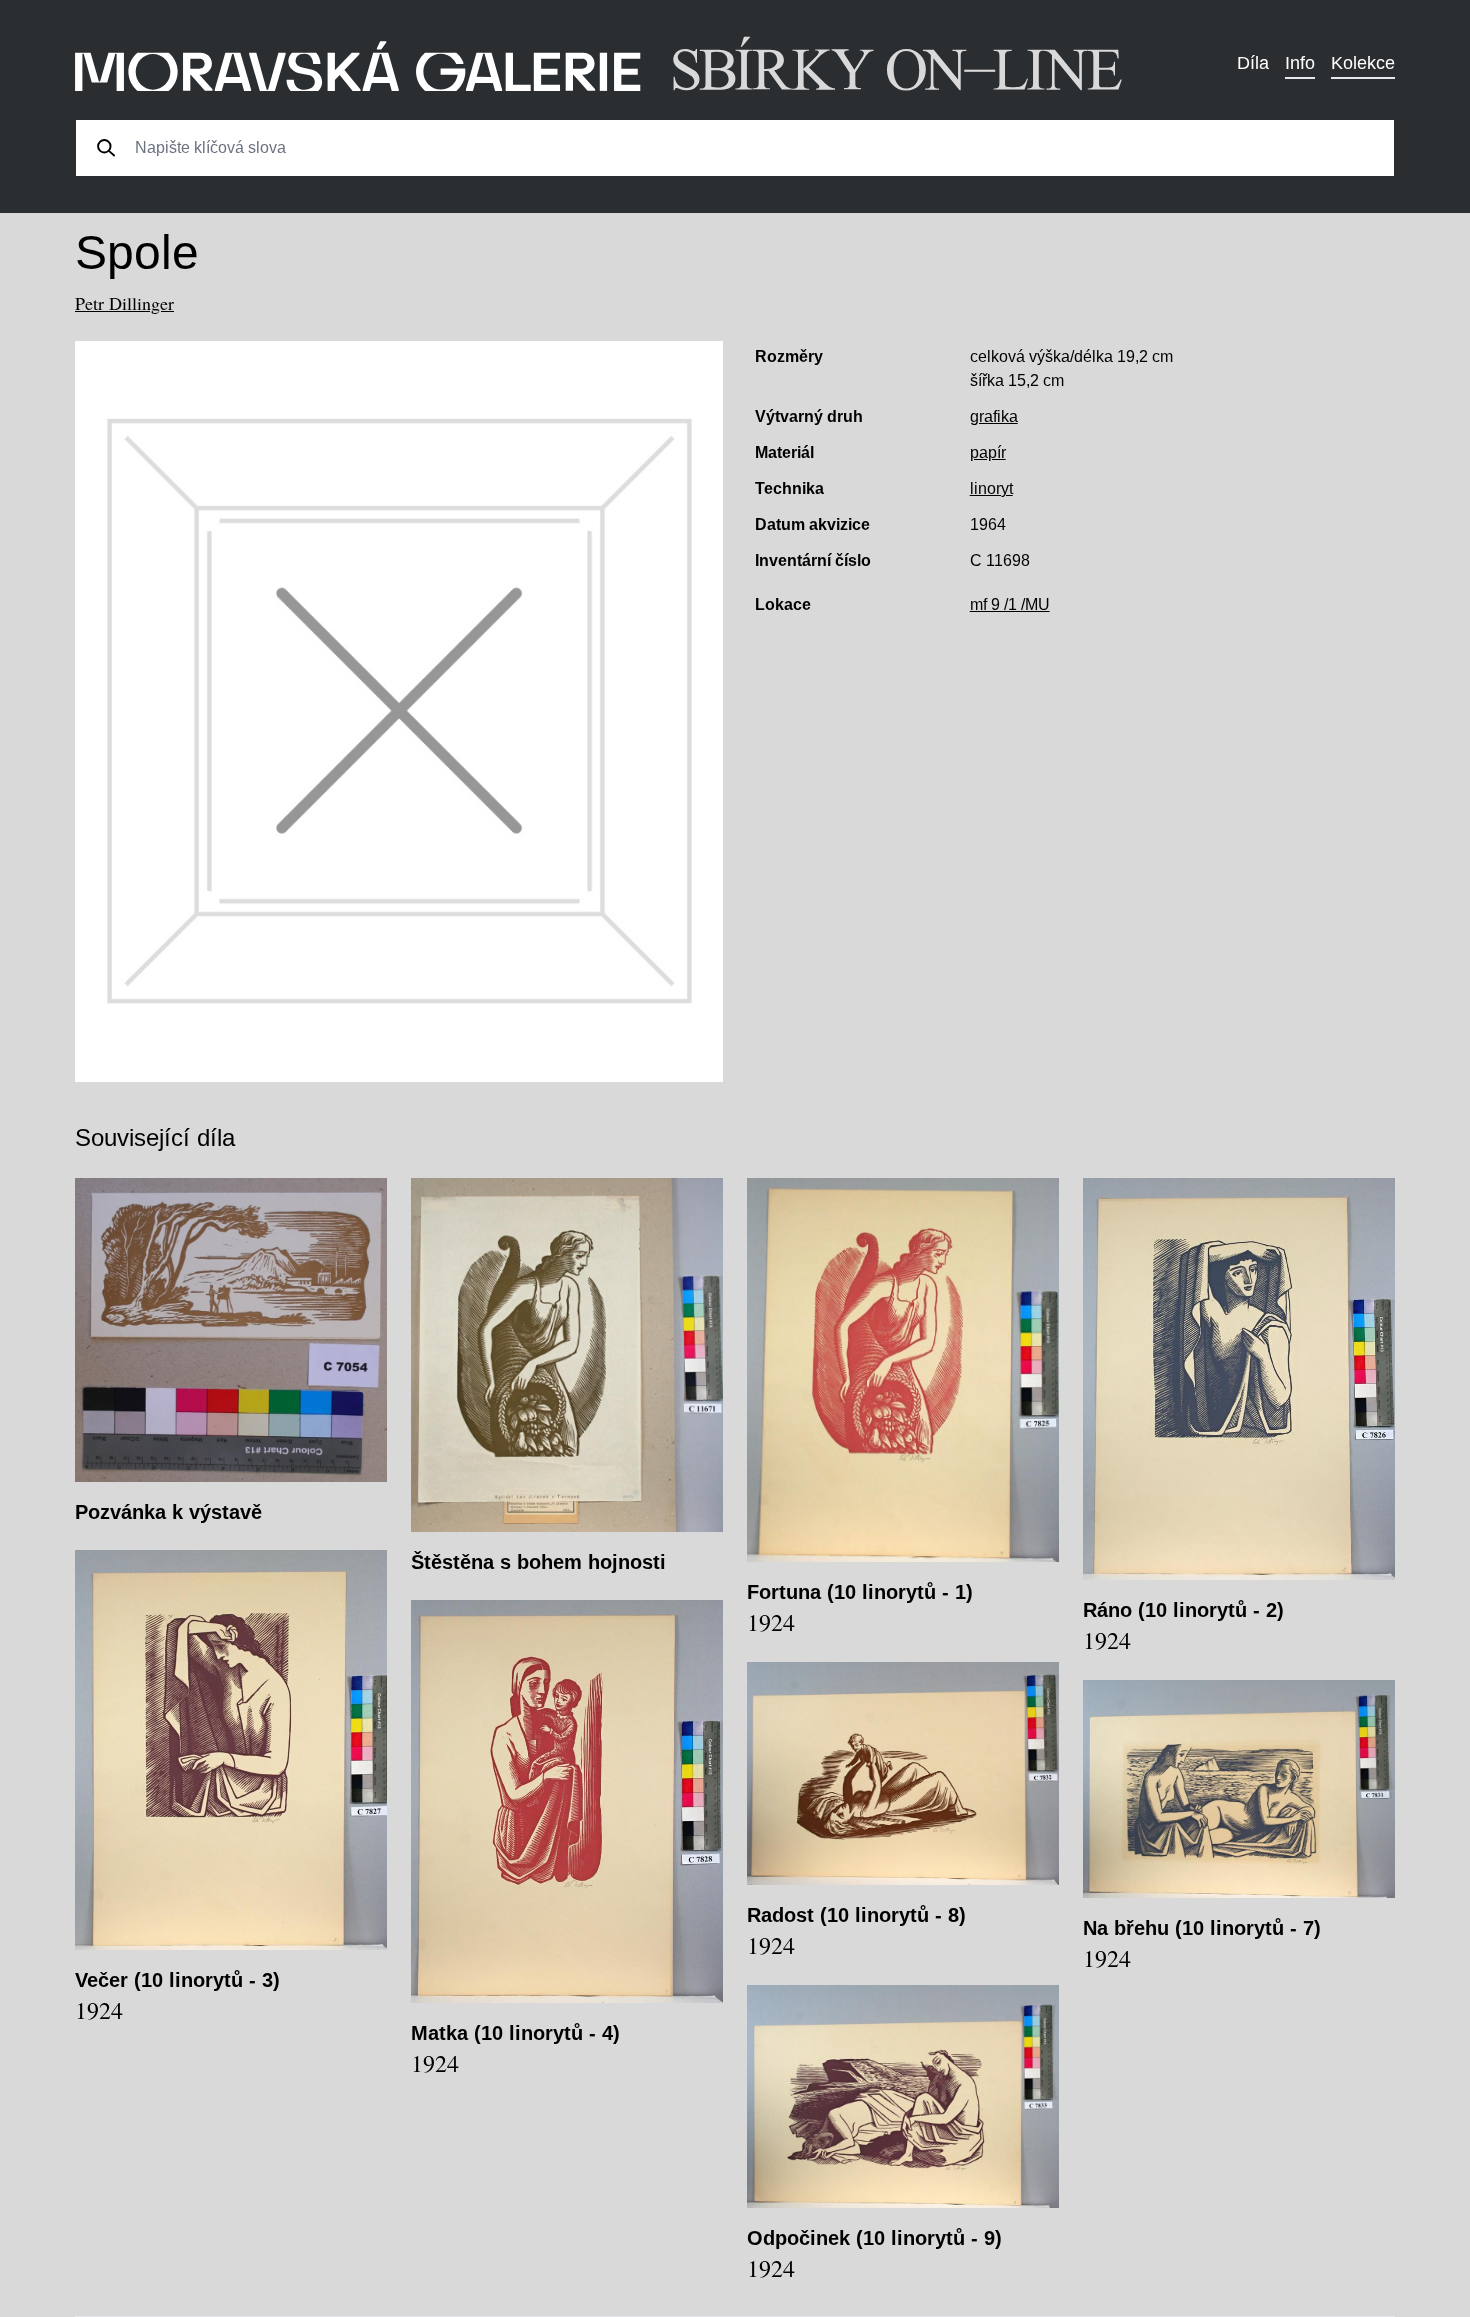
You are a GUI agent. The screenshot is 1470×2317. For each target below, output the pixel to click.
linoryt (991, 488)
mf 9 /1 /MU (1010, 604)
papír (988, 452)
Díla (1253, 63)
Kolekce (1363, 63)
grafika (994, 416)
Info (1300, 63)
